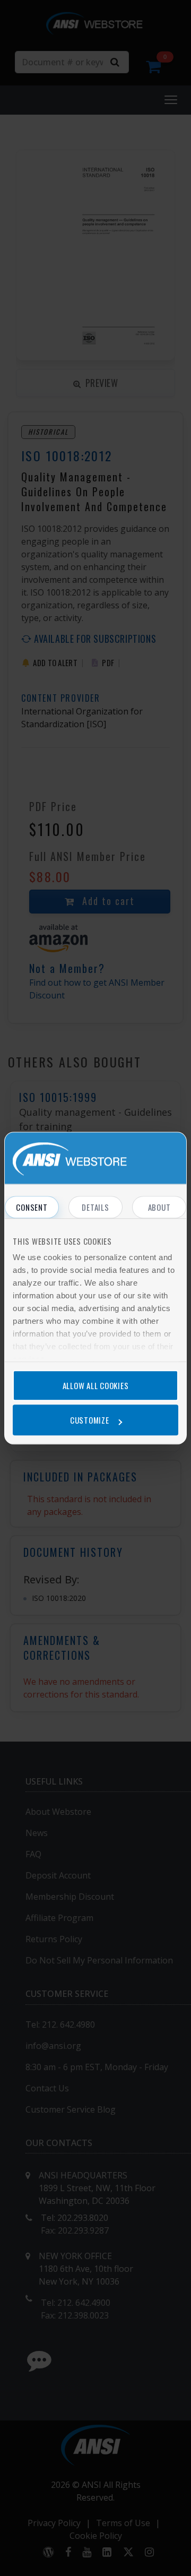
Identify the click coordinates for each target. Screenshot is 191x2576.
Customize (90, 1420)
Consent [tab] (32, 1207)
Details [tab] (95, 1207)
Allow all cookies (96, 1385)
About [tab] (159, 1207)
